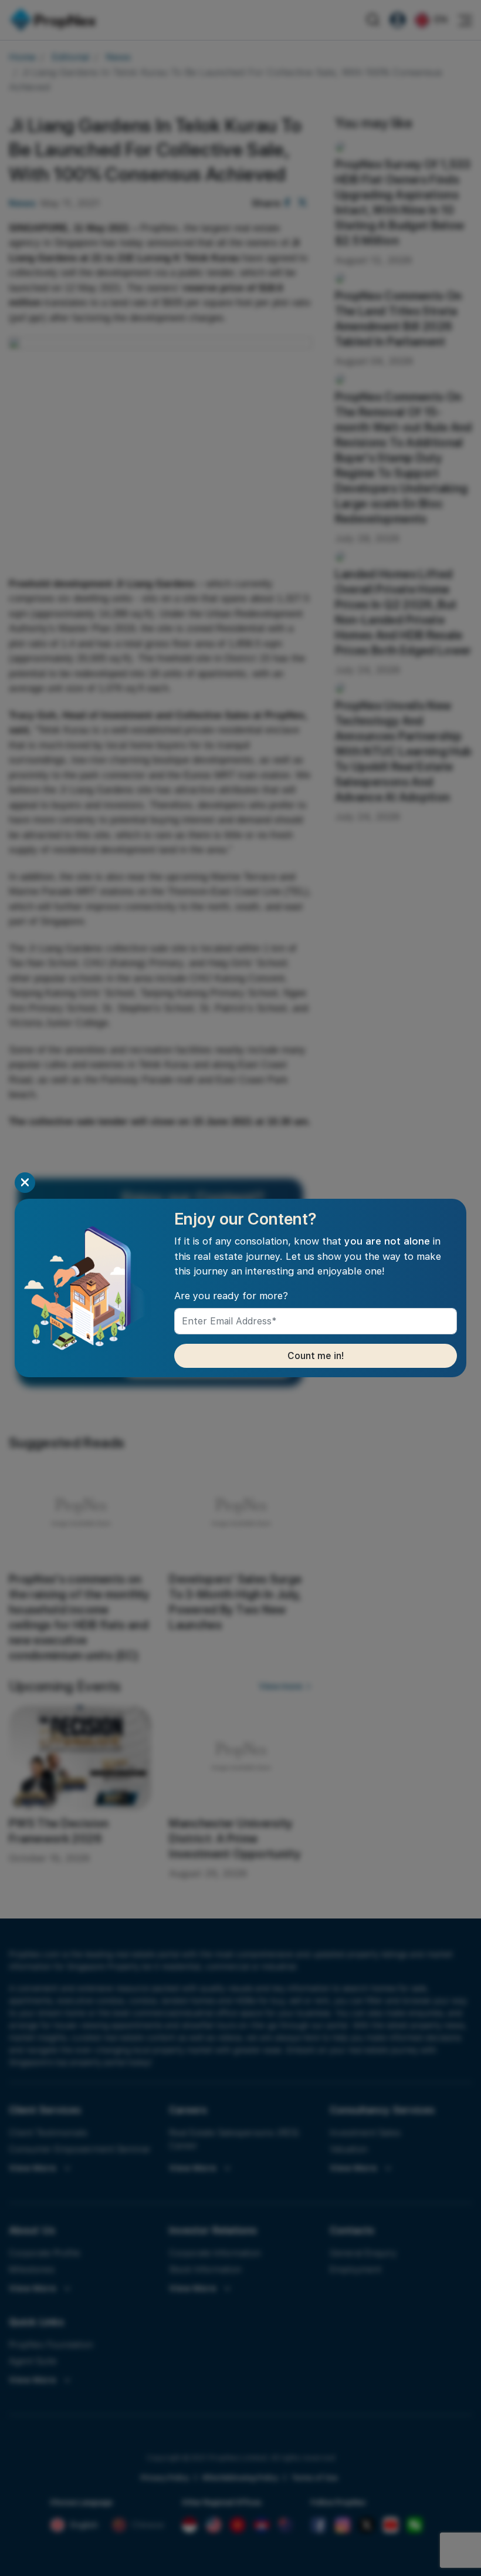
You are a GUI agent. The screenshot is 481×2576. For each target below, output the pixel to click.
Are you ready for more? (231, 1296)
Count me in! (316, 1356)
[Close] (25, 1183)
